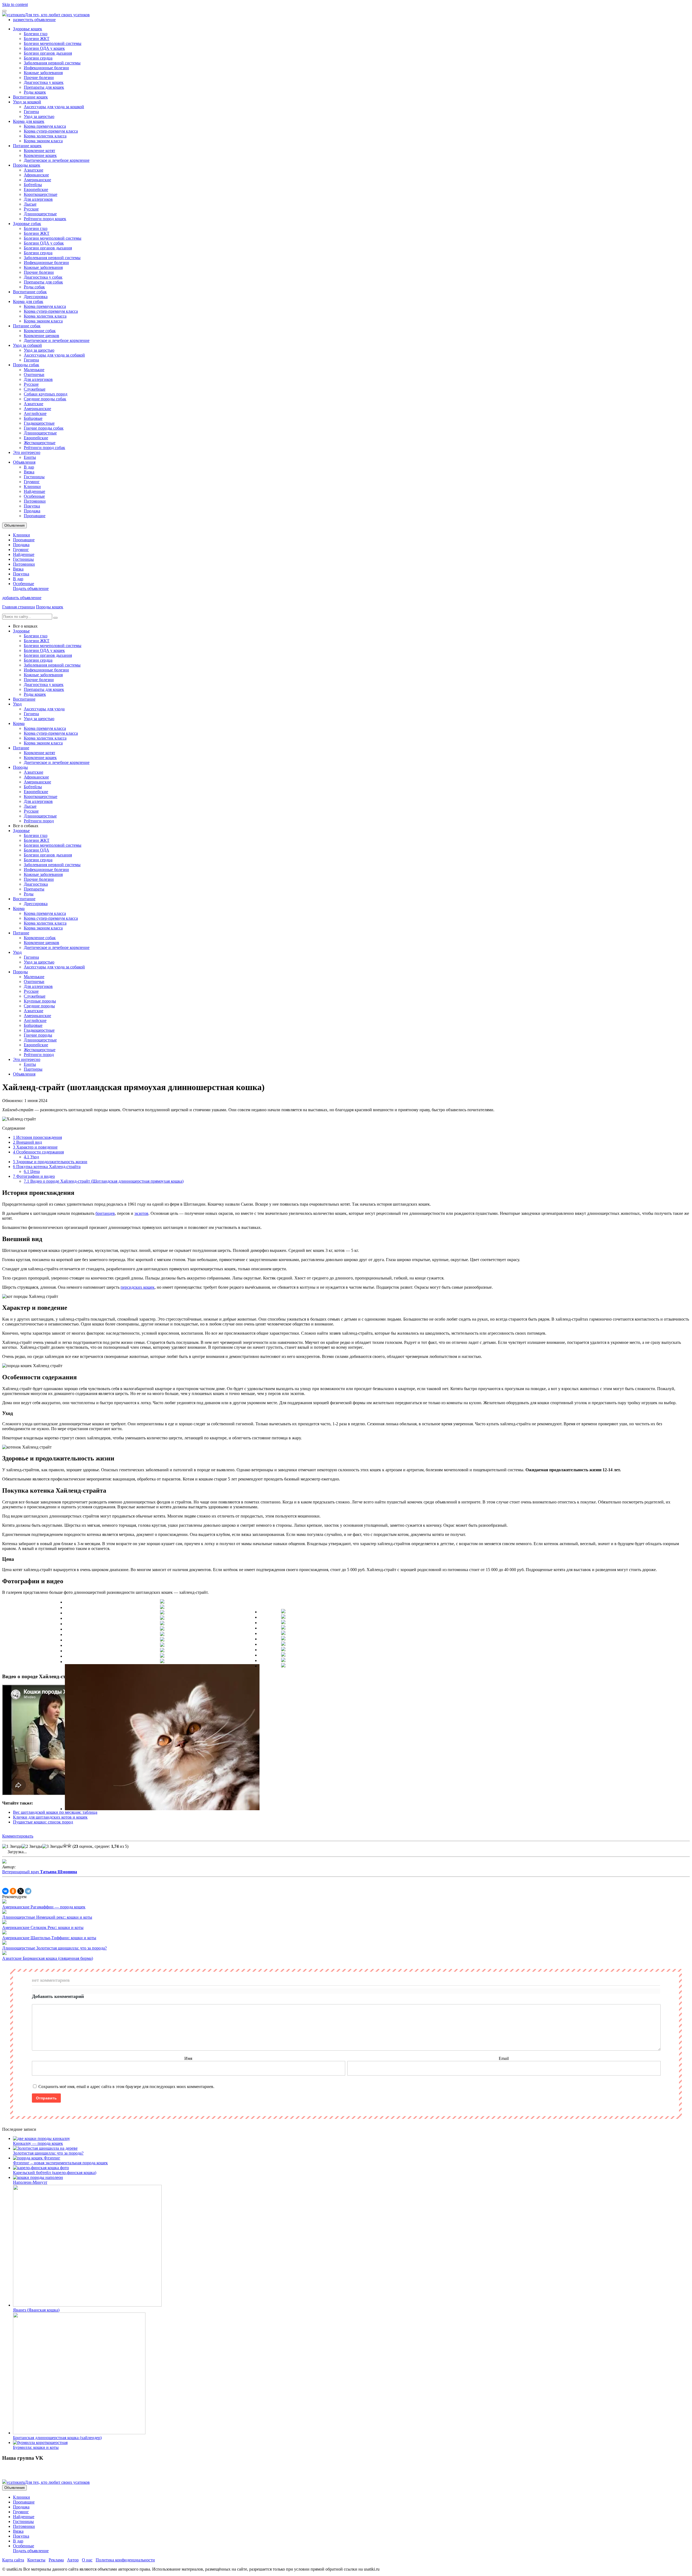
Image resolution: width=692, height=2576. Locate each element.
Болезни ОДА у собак (44, 243)
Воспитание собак (30, 292)
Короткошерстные (41, 194)
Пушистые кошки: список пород (43, 1822)
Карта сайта (13, 2560)
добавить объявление (22, 598)
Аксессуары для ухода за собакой (54, 355)
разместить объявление (34, 20)
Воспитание (24, 699)
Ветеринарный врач (40, 1872)
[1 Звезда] (12, 1846)
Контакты (36, 2560)
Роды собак (34, 287)
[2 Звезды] (32, 1846)
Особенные (34, 496)
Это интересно (27, 452)
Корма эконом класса (43, 141)
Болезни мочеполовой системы (53, 43)
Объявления (24, 462)
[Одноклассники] (13, 1891)
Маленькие (34, 370)
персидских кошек (138, 1287)
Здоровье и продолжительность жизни (50, 1162)
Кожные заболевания (43, 73)
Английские (35, 413)
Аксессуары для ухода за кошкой (54, 107)
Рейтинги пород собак (44, 448)
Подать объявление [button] (31, 588)
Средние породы (39, 1006)
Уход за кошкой (27, 102)
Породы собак (26, 365)
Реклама (56, 2560)
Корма (19, 723)
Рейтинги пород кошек (45, 219)
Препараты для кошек (44, 87)
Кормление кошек (40, 155)
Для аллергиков (38, 199)
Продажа (32, 511)
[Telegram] (28, 1891)
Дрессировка (36, 297)
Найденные (34, 491)
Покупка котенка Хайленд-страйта (47, 1167)
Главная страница (19, 607)
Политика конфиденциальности (125, 2560)
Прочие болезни (39, 77)
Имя (188, 2058)
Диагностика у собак (43, 277)
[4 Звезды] (65, 1846)
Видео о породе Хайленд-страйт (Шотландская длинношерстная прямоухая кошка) (104, 1181)
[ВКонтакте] (5, 1891)
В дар (29, 467)
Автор (73, 2560)
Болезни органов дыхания (48, 53)
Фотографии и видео (34, 1176)
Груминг (32, 482)
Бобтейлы (33, 185)
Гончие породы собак (44, 428)
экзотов (141, 1213)
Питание (21, 748)
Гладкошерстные (39, 423)
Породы (20, 767)
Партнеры (33, 1069)
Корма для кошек (29, 121)
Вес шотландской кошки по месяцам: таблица (55, 1812)
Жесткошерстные (40, 443)
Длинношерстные (40, 214)
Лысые (30, 204)
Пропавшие (35, 516)
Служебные (35, 389)
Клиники (32, 486)
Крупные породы (40, 1001)
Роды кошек (35, 92)
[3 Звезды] (52, 1846)
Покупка (32, 506)
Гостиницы (34, 477)
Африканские (36, 175)
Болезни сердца (38, 58)
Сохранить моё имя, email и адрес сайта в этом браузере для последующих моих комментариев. (126, 2087)
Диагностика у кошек (44, 82)
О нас (87, 2560)
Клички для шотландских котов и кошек (50, 1817)
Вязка (29, 472)
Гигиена (31, 112)
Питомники (35, 501)
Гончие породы (38, 1035)
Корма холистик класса (45, 136)
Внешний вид (27, 1142)
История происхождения (37, 1137)
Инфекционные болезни (46, 68)
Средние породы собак (45, 399)
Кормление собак (40, 331)
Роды (29, 894)
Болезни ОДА (36, 850)
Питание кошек (27, 146)
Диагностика (36, 884)
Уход (17, 704)
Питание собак (27, 326)
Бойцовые (33, 418)
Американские (37, 180)
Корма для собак (28, 301)
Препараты (34, 889)
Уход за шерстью (39, 116)
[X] (21, 1891)
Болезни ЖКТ (37, 39)
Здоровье (21, 631)
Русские (31, 209)
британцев (105, 1213)
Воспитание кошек (30, 97)
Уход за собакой (27, 345)
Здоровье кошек (28, 29)
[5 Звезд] (69, 1846)
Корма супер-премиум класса (51, 131)
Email (504, 2058)
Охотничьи (34, 375)
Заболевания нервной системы (52, 63)
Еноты (30, 457)
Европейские (36, 189)
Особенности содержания (38, 1152)
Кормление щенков (41, 336)
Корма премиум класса (45, 126)
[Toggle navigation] (4, 11)
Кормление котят (39, 151)
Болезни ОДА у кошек (44, 48)
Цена (32, 1171)
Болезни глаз (36, 34)
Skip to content (15, 4)
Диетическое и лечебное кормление (57, 160)
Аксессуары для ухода (44, 709)
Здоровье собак (27, 224)
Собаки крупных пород (46, 394)
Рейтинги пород (39, 821)
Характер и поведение (35, 1147)
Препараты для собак (43, 282)
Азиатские (34, 170)
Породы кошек (27, 165)
